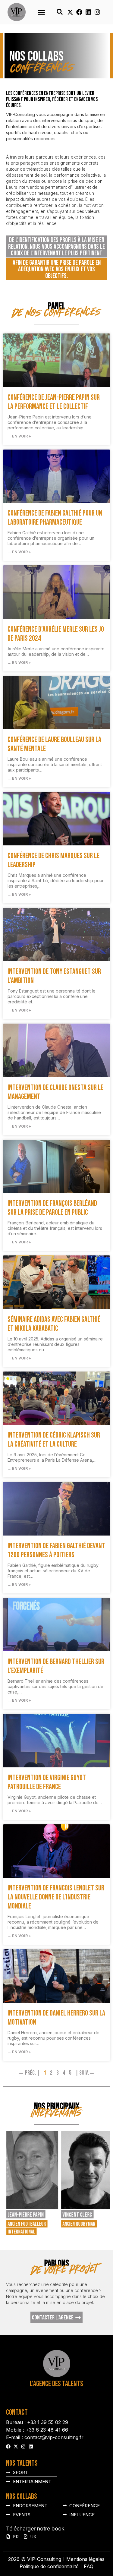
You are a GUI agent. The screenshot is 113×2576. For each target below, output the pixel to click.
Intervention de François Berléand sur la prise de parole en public (52, 1208)
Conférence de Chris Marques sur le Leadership (53, 860)
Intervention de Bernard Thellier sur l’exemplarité (56, 1666)
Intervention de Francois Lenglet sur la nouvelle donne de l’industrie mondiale (56, 1897)
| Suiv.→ (85, 2073)
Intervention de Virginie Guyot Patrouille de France (47, 1782)
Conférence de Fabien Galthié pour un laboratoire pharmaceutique (55, 518)
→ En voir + (19, 436)
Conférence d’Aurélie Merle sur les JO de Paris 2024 (56, 634)
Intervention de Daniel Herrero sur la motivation (56, 2018)
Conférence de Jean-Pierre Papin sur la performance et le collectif (54, 402)
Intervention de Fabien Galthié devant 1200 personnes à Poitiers (56, 1550)
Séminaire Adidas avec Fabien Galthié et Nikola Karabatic (54, 1324)
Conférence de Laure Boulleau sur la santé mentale (54, 744)
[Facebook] (79, 12)
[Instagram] (97, 12)
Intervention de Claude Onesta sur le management (55, 1092)
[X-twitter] (70, 12)
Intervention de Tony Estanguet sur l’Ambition (54, 976)
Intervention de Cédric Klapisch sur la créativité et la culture (54, 1440)
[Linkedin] (88, 12)
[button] (42, 12)
